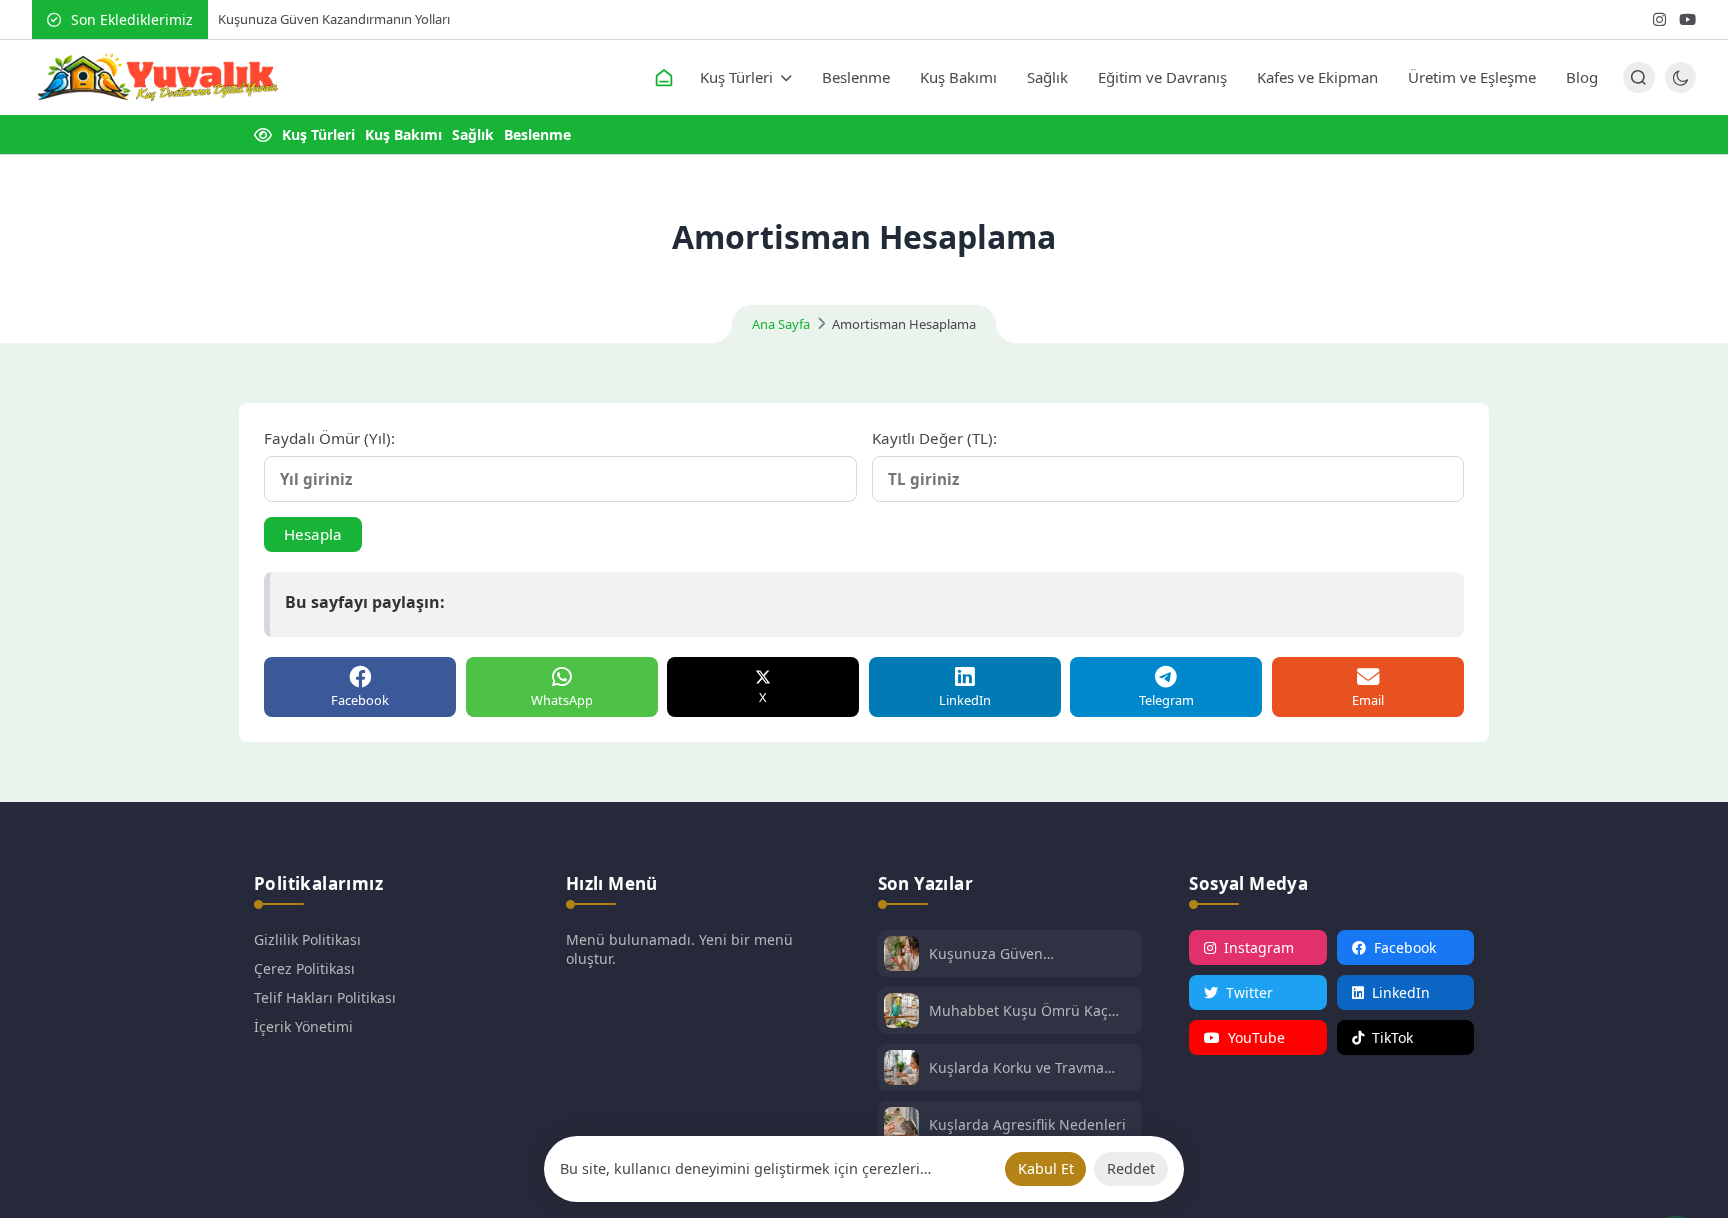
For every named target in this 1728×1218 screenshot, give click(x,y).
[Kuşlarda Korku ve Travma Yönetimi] (901, 1069)
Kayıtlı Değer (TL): (934, 438)
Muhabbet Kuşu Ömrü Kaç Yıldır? (1018, 1010)
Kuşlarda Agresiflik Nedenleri (1027, 1124)
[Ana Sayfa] (664, 78)
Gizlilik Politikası (307, 939)
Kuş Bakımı (958, 77)
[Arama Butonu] (1638, 77)
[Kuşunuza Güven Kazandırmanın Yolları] (901, 955)
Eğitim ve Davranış (1162, 77)
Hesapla (313, 534)
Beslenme (856, 77)
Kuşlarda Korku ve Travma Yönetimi (1016, 1067)
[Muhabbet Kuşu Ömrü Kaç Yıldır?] (901, 1012)
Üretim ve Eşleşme (1472, 77)
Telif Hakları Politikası (325, 997)
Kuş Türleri (736, 77)
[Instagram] (1659, 19)
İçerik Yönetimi (303, 1026)
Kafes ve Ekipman (1317, 77)
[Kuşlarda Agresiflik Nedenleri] (901, 1126)
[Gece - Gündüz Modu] (1680, 87)
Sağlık (1047, 77)
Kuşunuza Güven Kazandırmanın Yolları (334, 19)
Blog (1582, 77)
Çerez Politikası (304, 968)
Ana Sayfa (781, 324)
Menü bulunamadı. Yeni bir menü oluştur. (679, 949)
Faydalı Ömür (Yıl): (329, 438)
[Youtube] (1687, 19)
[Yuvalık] (157, 78)
